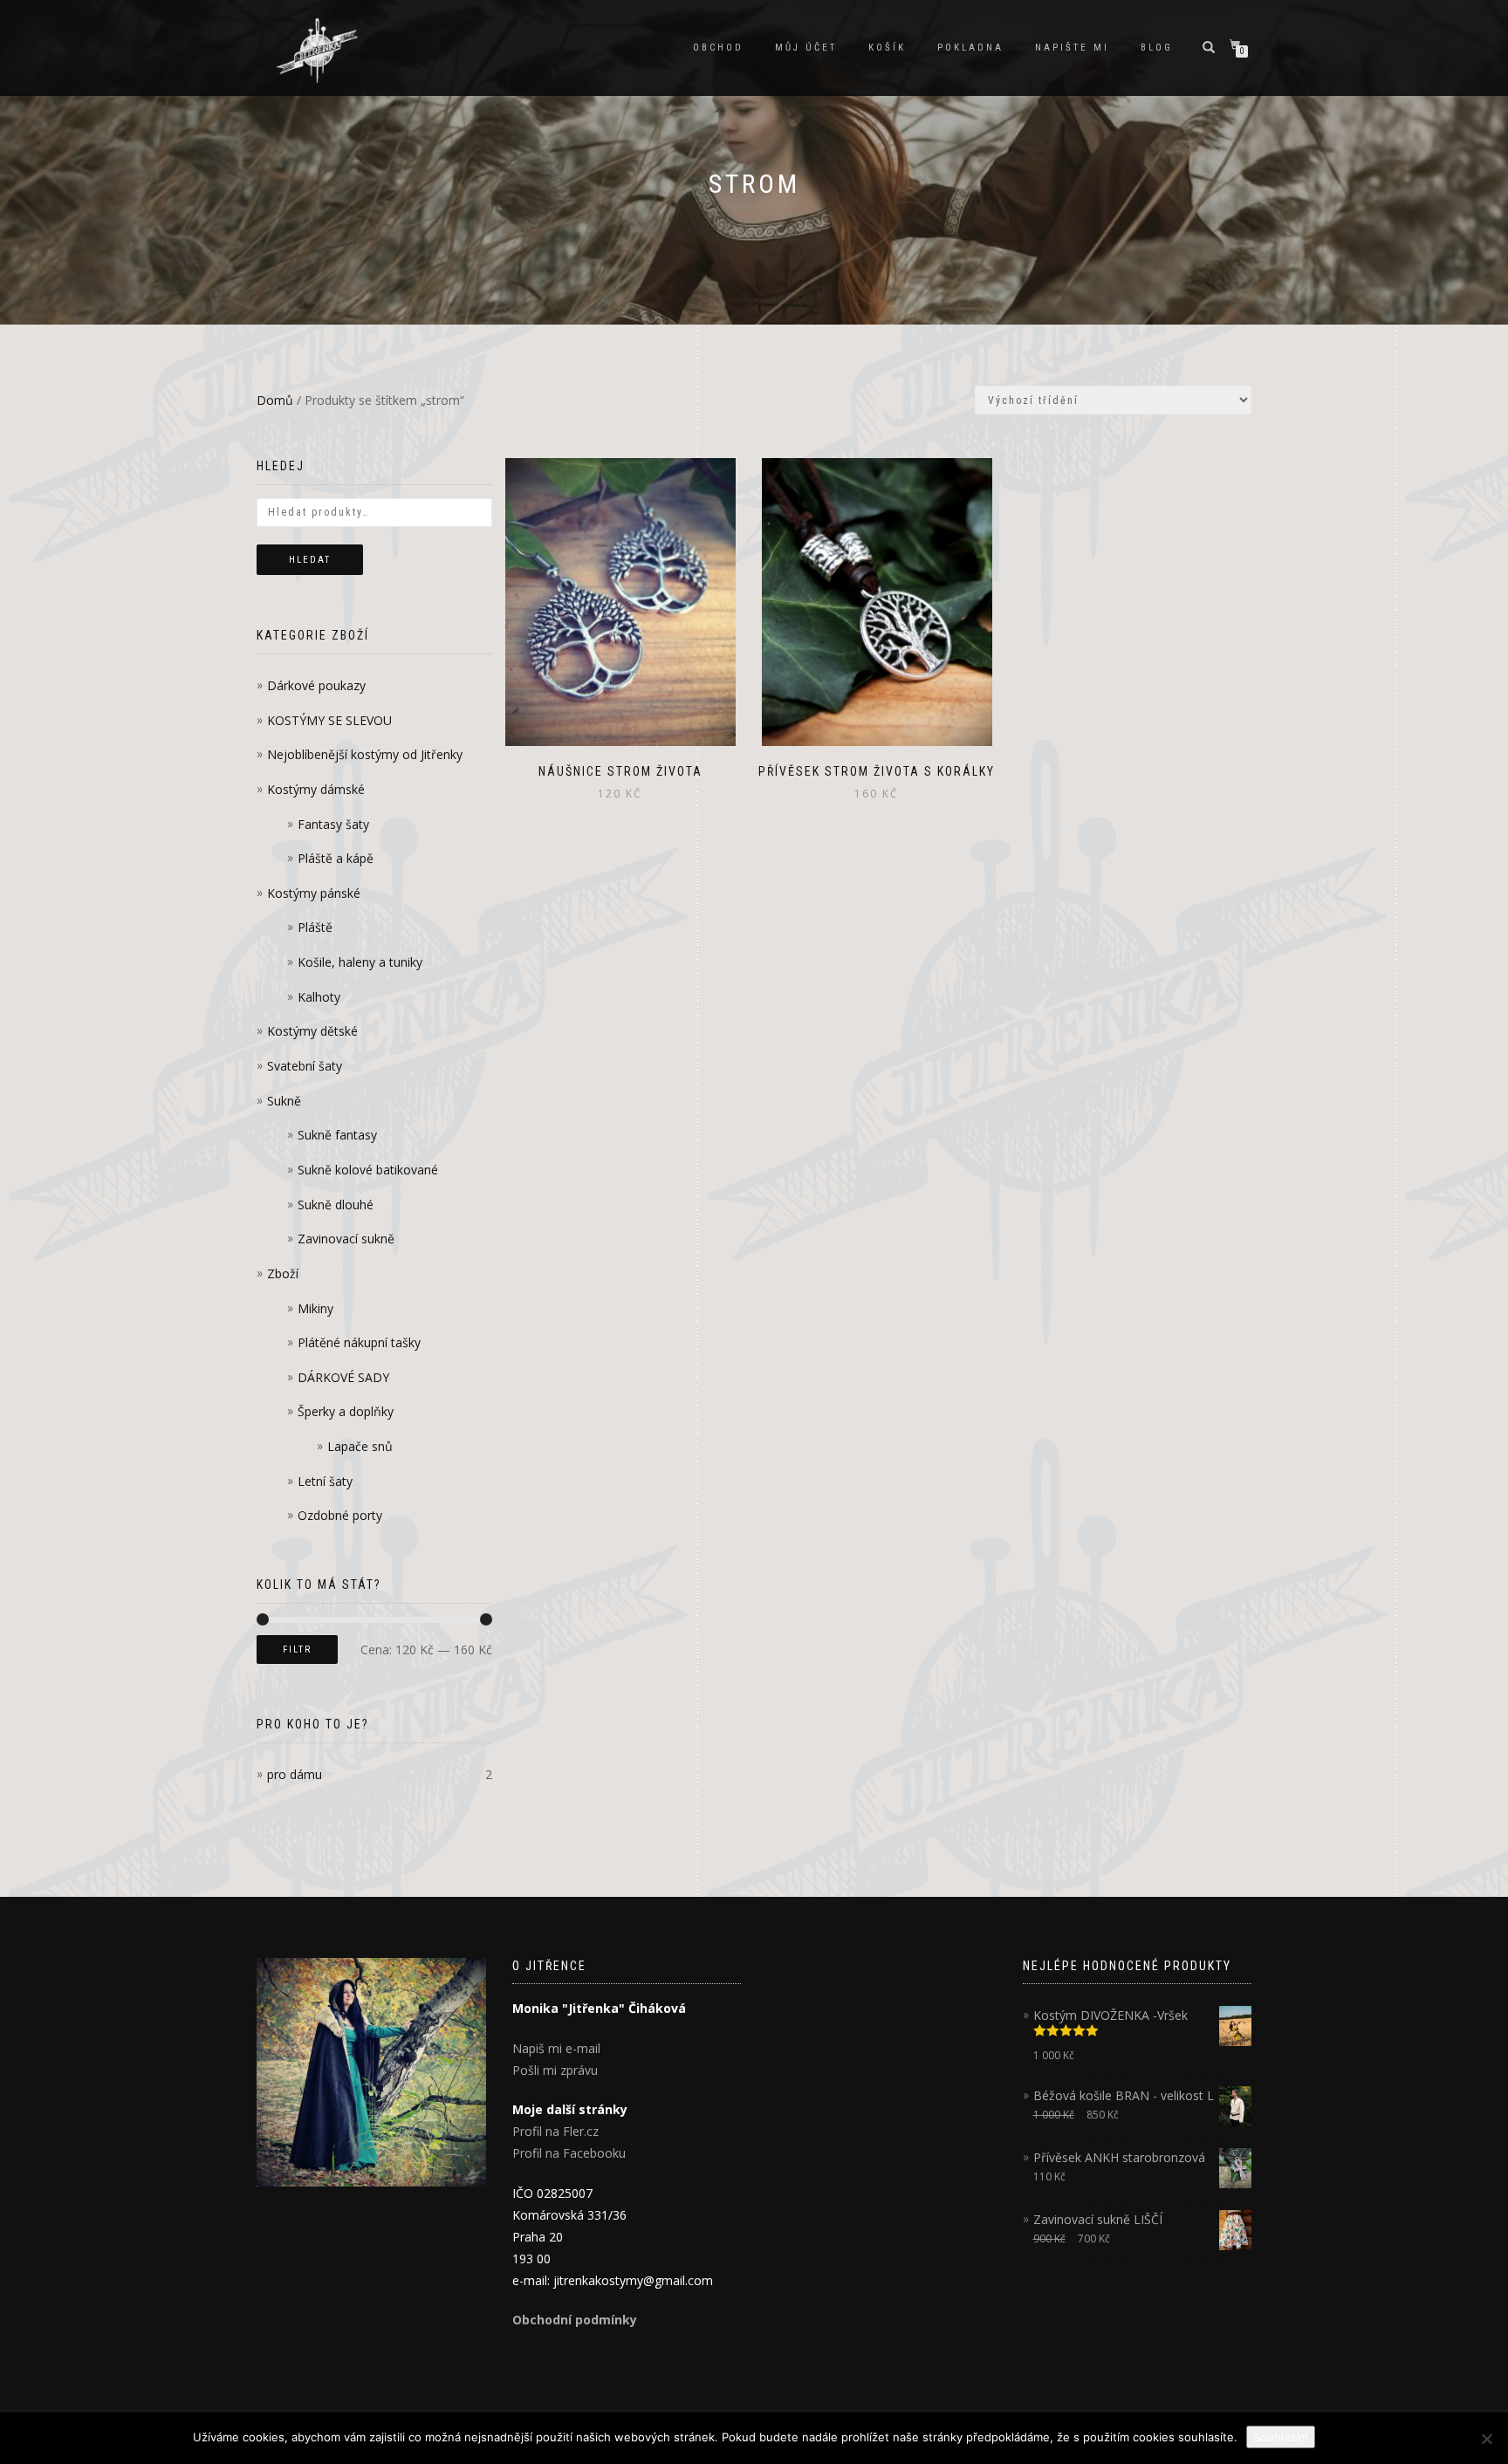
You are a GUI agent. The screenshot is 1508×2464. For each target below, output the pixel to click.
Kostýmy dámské (316, 789)
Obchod (718, 48)
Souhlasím (1281, 2437)
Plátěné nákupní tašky (359, 1342)
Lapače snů (360, 1446)
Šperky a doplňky (346, 1411)
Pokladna (970, 48)
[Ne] (1486, 2439)
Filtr (297, 1650)
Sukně (284, 1101)
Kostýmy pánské (314, 893)
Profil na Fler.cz (555, 2131)
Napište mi (1072, 48)
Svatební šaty (305, 1066)
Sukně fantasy (337, 1135)
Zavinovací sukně (346, 1239)
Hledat (310, 560)
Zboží (283, 1273)
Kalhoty (319, 997)
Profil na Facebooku (569, 2153)
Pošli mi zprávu (555, 2070)
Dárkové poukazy (316, 685)
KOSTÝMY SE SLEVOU (329, 720)
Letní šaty (325, 1481)
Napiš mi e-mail (556, 2048)
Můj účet (806, 48)
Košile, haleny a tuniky (360, 962)
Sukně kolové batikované (368, 1170)
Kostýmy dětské (312, 1031)
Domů (275, 400)
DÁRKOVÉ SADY (343, 1377)
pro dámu (295, 1774)
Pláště (315, 927)
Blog (1157, 48)
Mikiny (315, 1308)
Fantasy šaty (333, 824)
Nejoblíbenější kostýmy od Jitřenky (365, 754)
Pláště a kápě (336, 858)
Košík (887, 48)
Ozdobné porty (340, 1515)
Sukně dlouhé (336, 1205)
